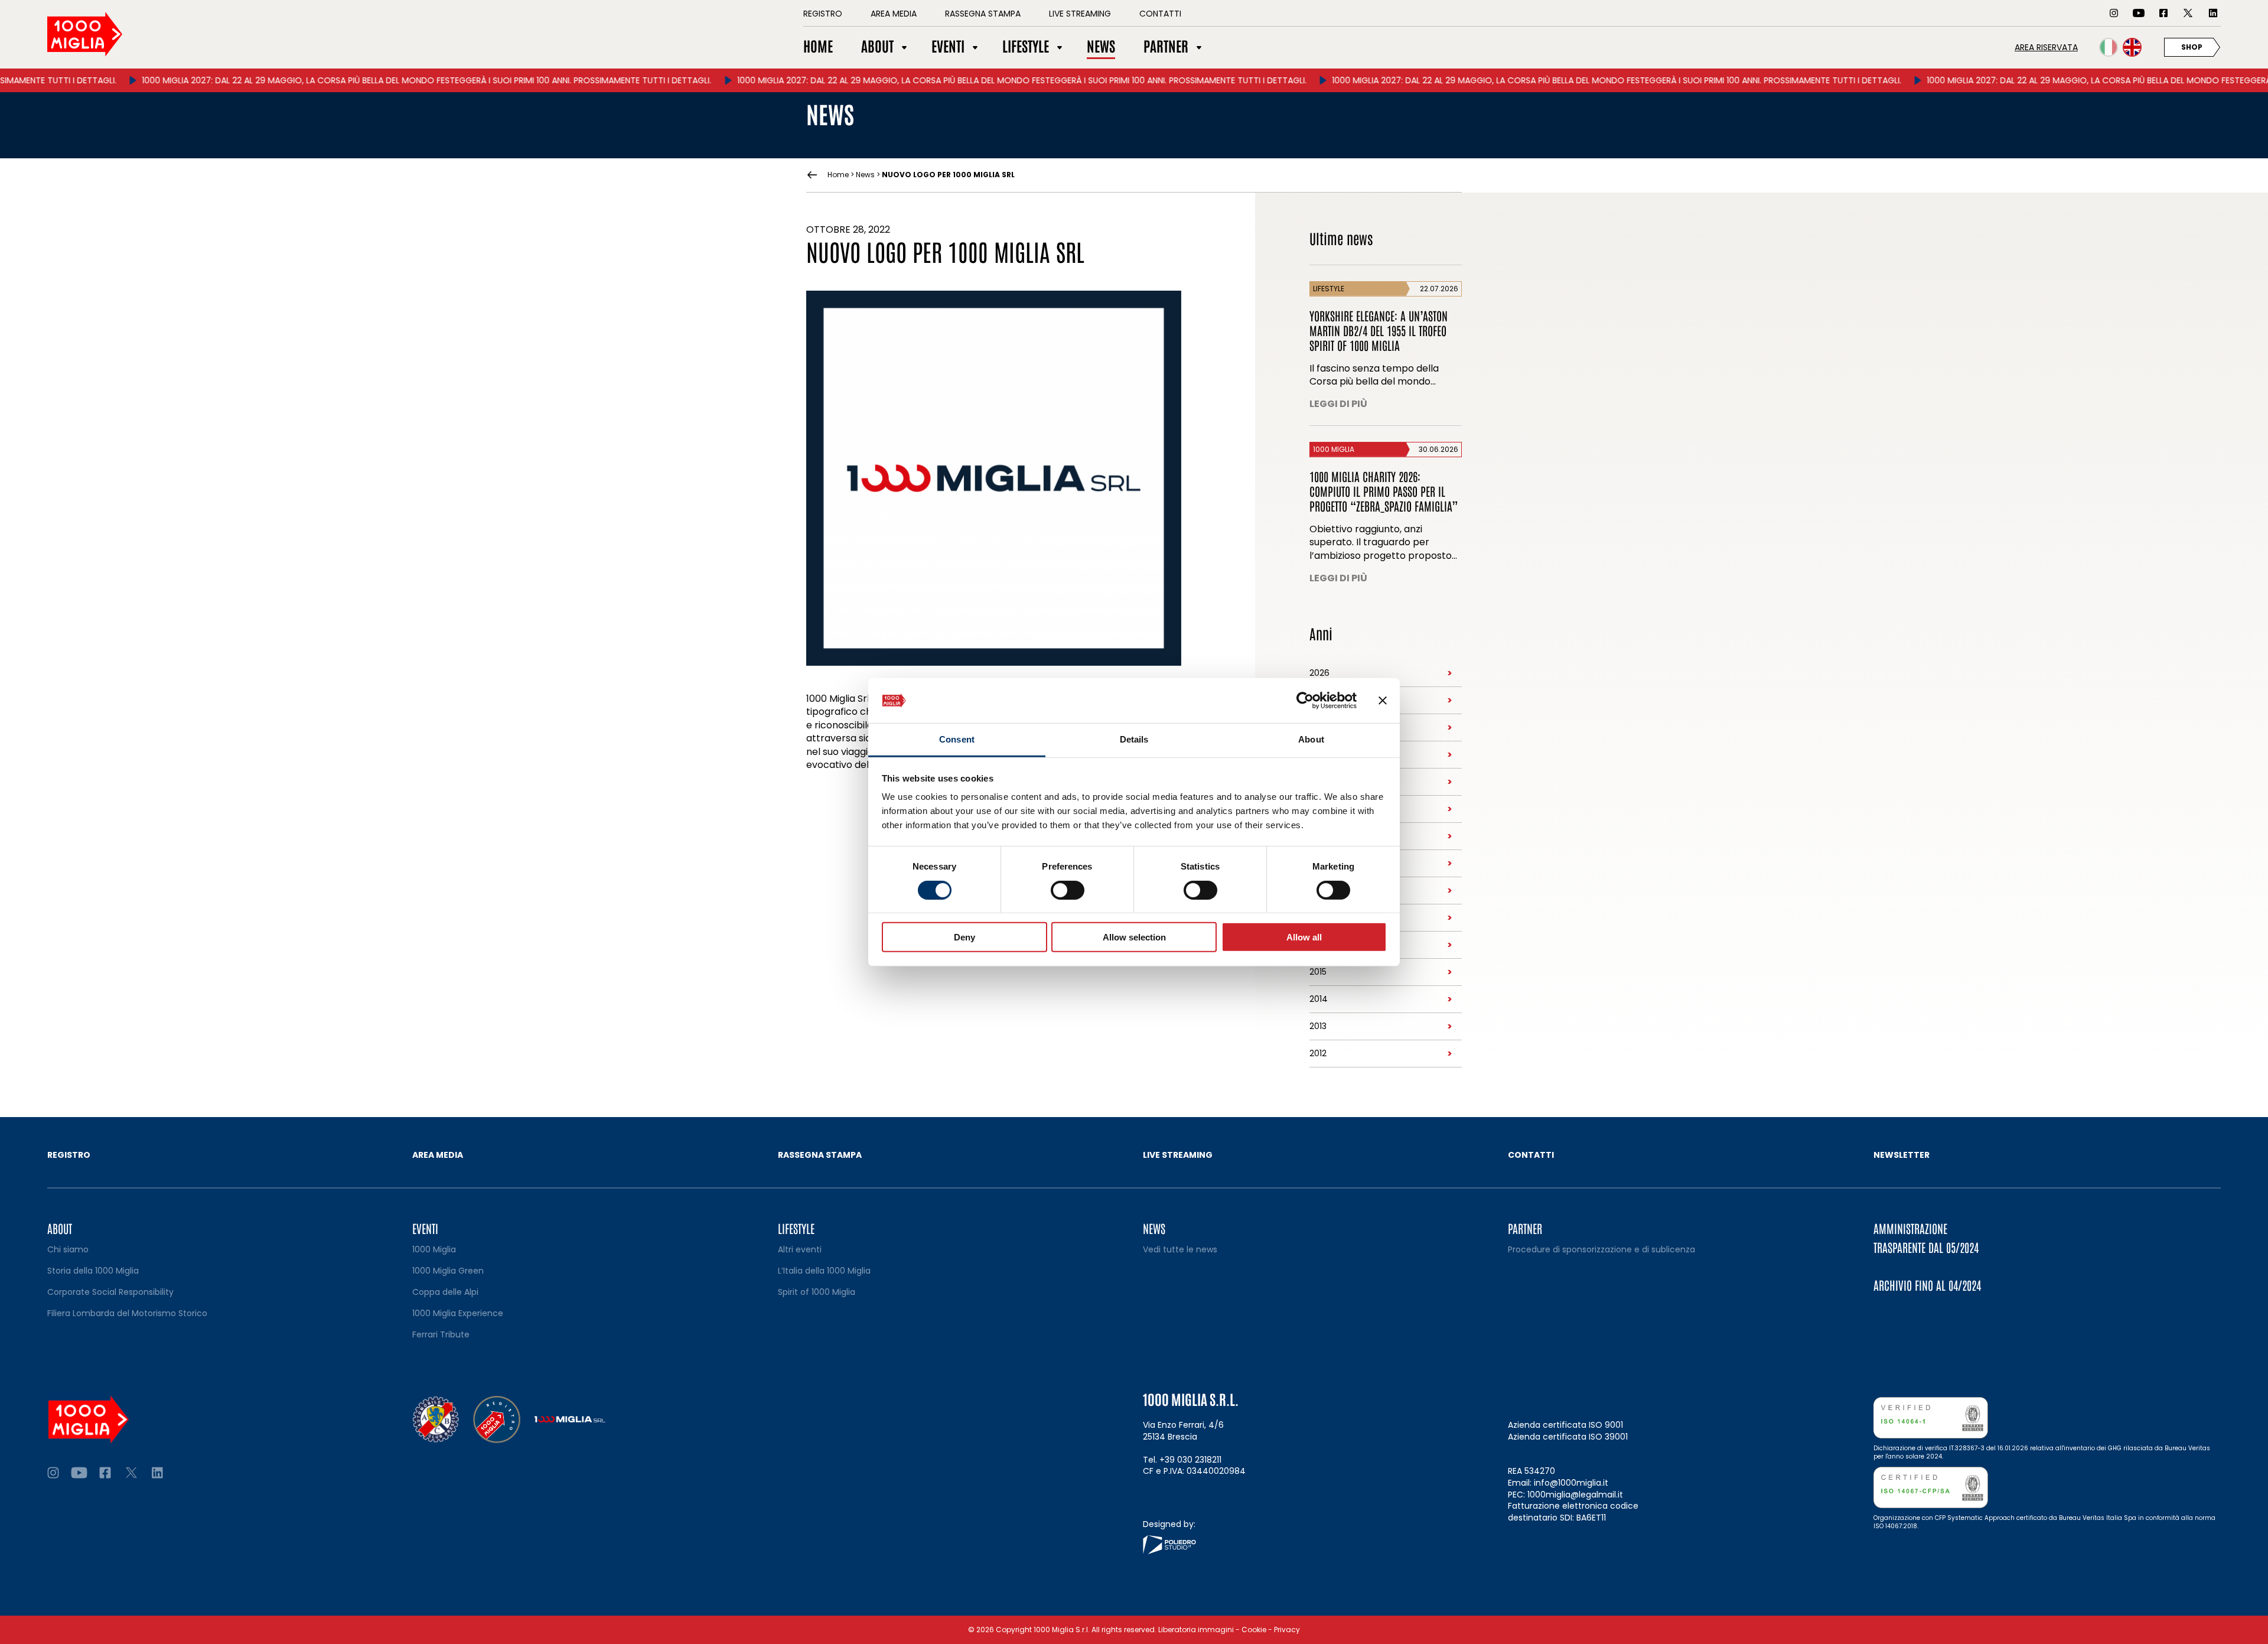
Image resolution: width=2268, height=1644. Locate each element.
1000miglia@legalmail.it (1575, 1495)
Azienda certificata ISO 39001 (1568, 1437)
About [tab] (1311, 739)
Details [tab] (1134, 739)
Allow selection (1134, 937)
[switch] (1068, 890)
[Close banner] (1383, 701)
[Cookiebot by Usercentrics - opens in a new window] (1305, 701)
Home (838, 175)
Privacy (1287, 1630)
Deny (964, 937)
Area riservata (2046, 47)
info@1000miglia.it (1571, 1483)
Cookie (1254, 1630)
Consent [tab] (957, 739)
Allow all (1304, 937)
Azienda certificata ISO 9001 (1565, 1425)
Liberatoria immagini (1196, 1630)
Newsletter (1902, 1155)
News (865, 175)
